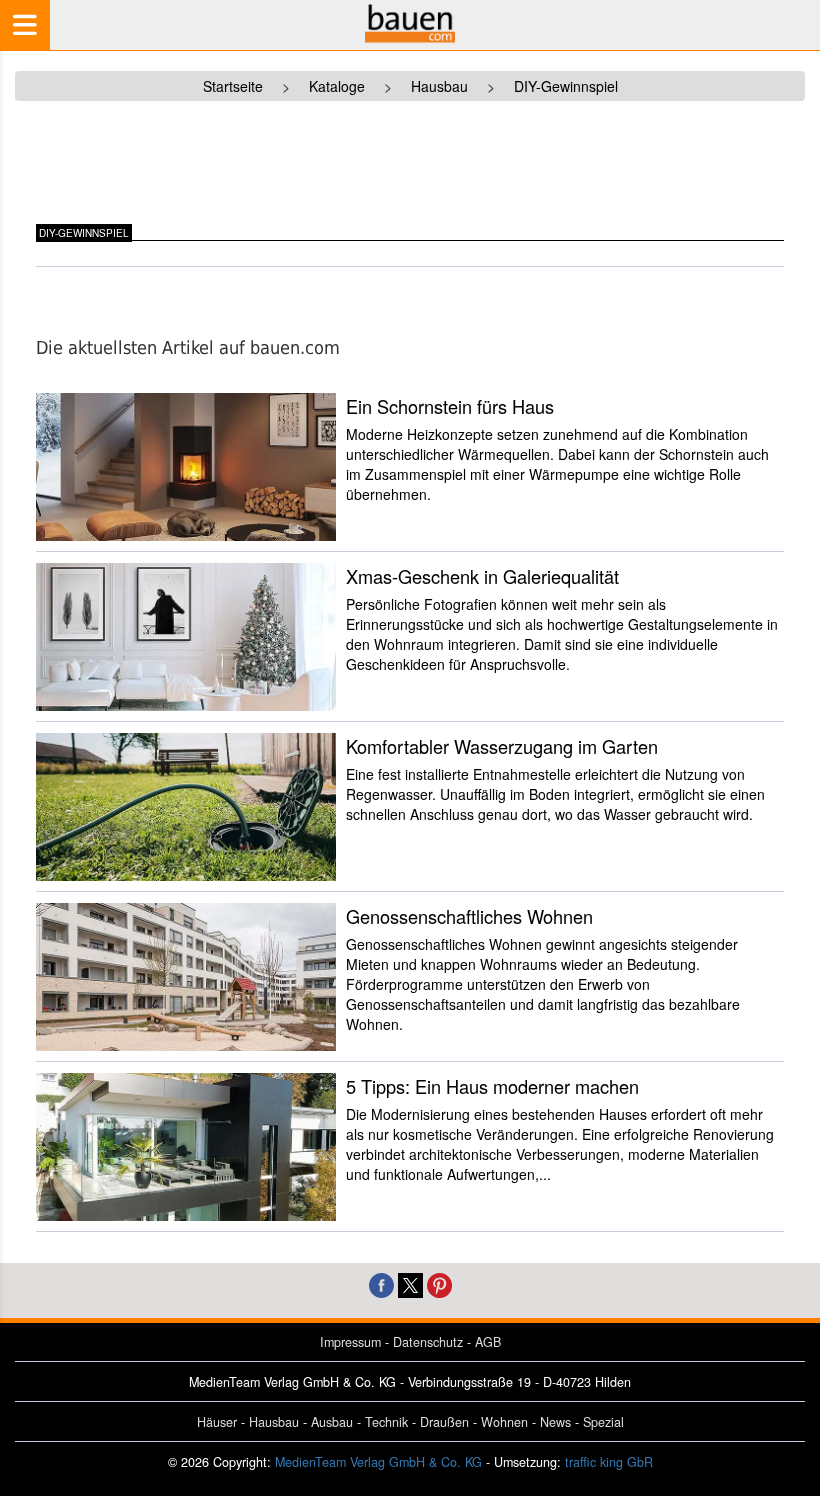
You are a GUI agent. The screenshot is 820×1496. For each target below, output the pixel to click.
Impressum (350, 1342)
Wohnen (504, 1422)
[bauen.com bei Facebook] (381, 1283)
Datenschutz (428, 1342)
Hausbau (274, 1422)
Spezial (603, 1422)
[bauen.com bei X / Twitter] (410, 1283)
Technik (386, 1422)
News (555, 1422)
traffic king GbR (609, 1462)
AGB (488, 1342)
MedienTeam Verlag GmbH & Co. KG (378, 1462)
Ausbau (332, 1422)
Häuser (217, 1422)
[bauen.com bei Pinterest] (439, 1283)
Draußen (444, 1422)
